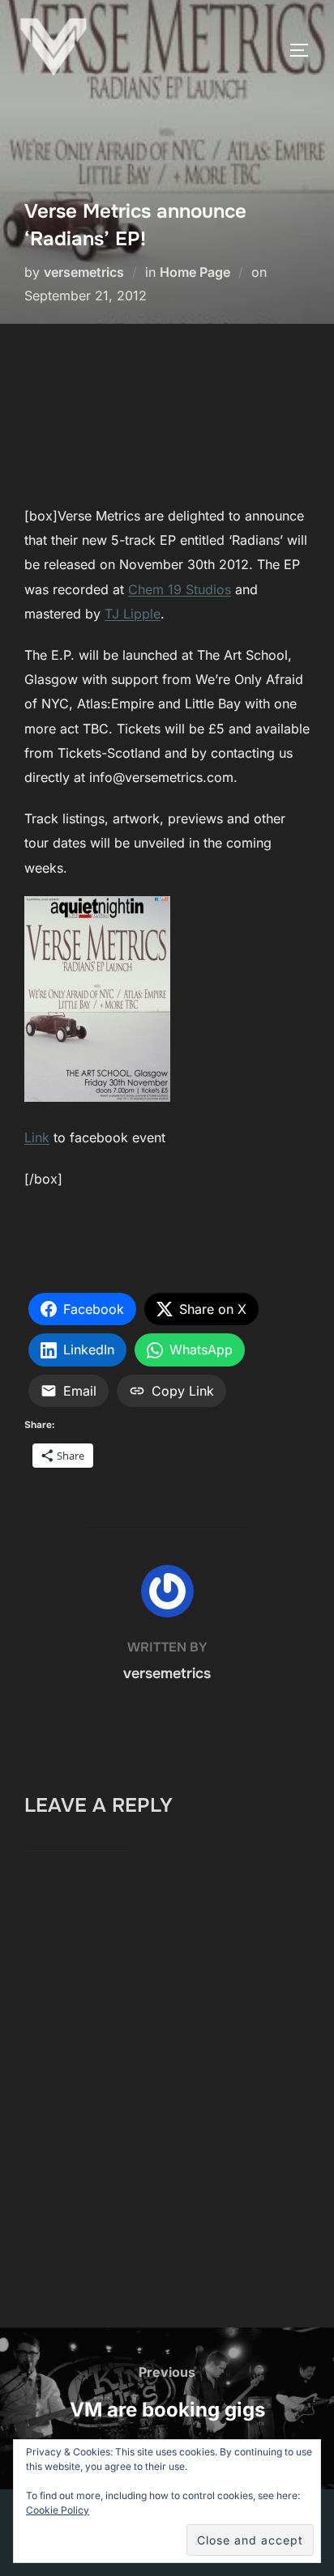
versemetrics (84, 272)
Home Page (195, 272)
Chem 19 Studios (180, 589)
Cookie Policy (58, 2510)
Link (37, 1137)
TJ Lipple (133, 614)
